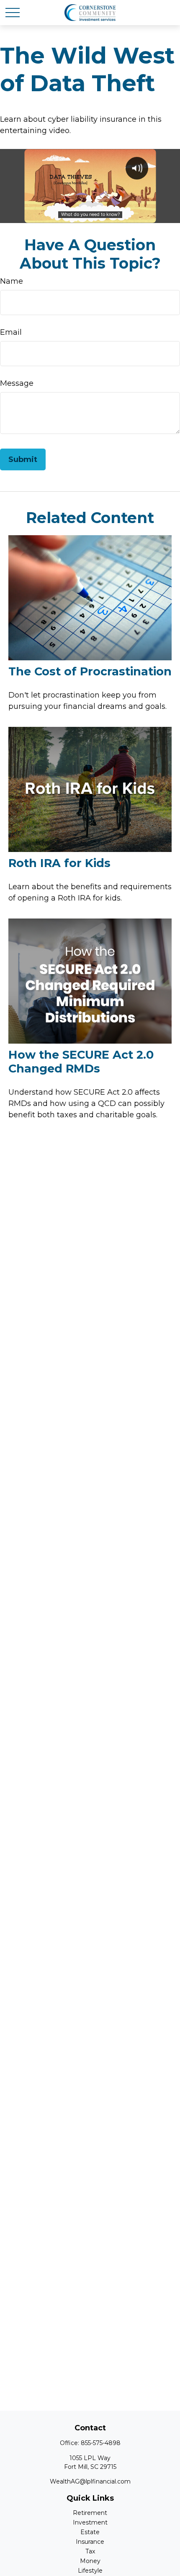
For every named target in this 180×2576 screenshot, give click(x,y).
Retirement (90, 2513)
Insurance (90, 2542)
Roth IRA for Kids (59, 863)
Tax (90, 2551)
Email (11, 332)
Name (12, 281)
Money (90, 2561)
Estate (90, 2532)
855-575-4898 (101, 2443)
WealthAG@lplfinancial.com (90, 2481)
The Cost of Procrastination (90, 671)
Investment (90, 2522)
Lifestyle (90, 2571)
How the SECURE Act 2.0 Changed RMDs (81, 1062)
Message (17, 383)
